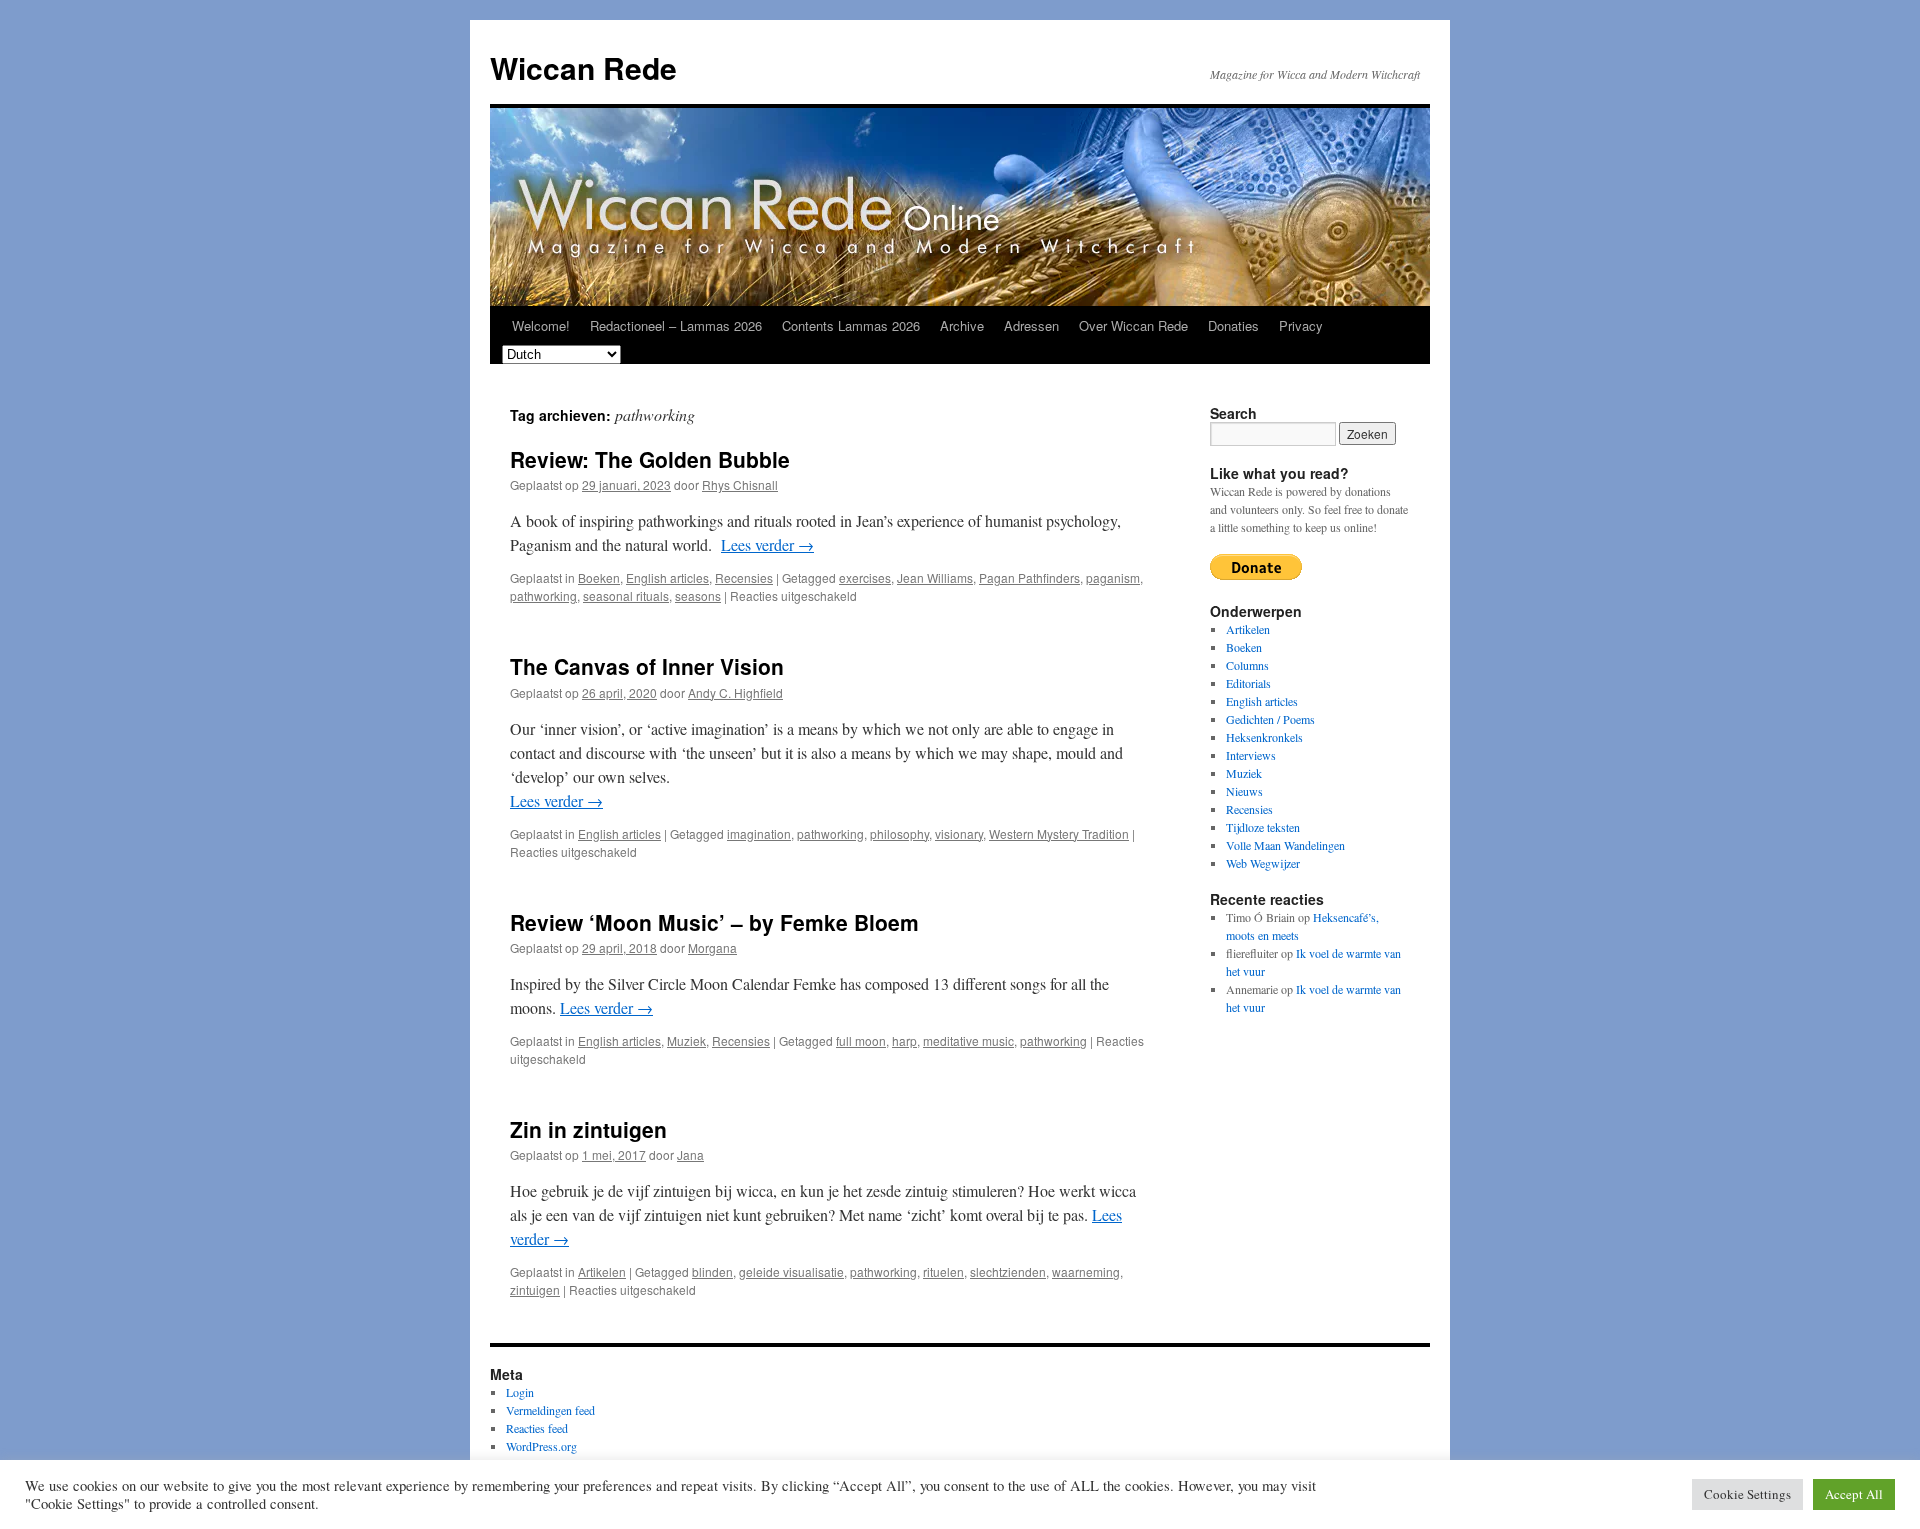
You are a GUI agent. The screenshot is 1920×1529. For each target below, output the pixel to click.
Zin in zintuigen (588, 1129)
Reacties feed (537, 1428)
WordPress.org (541, 1446)
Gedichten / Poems (1270, 719)
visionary (959, 833)
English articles (667, 577)
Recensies (744, 577)
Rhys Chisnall (740, 484)
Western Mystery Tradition (1059, 833)
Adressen (1031, 325)
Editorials (1248, 683)
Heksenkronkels (1264, 737)
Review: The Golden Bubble (650, 459)
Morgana (712, 947)
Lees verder (767, 544)
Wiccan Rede (583, 67)
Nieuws (1244, 791)
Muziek (686, 1040)
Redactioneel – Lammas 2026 (676, 325)
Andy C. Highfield (735, 692)
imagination (759, 833)
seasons (698, 595)
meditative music (968, 1040)
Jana (690, 1154)
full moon (861, 1040)
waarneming (1086, 1271)
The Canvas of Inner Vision (647, 666)
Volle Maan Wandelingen (1285, 845)
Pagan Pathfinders (1029, 577)
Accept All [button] (1854, 1494)
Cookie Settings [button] (1747, 1494)
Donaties (1233, 325)
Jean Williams (935, 577)
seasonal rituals (626, 595)
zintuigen (535, 1289)
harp (904, 1040)
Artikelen (602, 1271)
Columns (1247, 665)
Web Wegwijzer (1263, 863)
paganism (1113, 577)
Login (520, 1392)
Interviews (1251, 755)
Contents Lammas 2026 (851, 325)
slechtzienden (1008, 1271)
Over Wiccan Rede (1133, 325)
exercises (865, 577)
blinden (712, 1271)
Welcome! (541, 325)
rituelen (943, 1271)
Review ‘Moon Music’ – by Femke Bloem (714, 922)
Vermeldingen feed (550, 1410)
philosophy (899, 833)
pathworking (543, 595)
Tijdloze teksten (1263, 827)
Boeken (599, 577)
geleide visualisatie (791, 1271)
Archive (962, 325)
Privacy (1301, 325)
